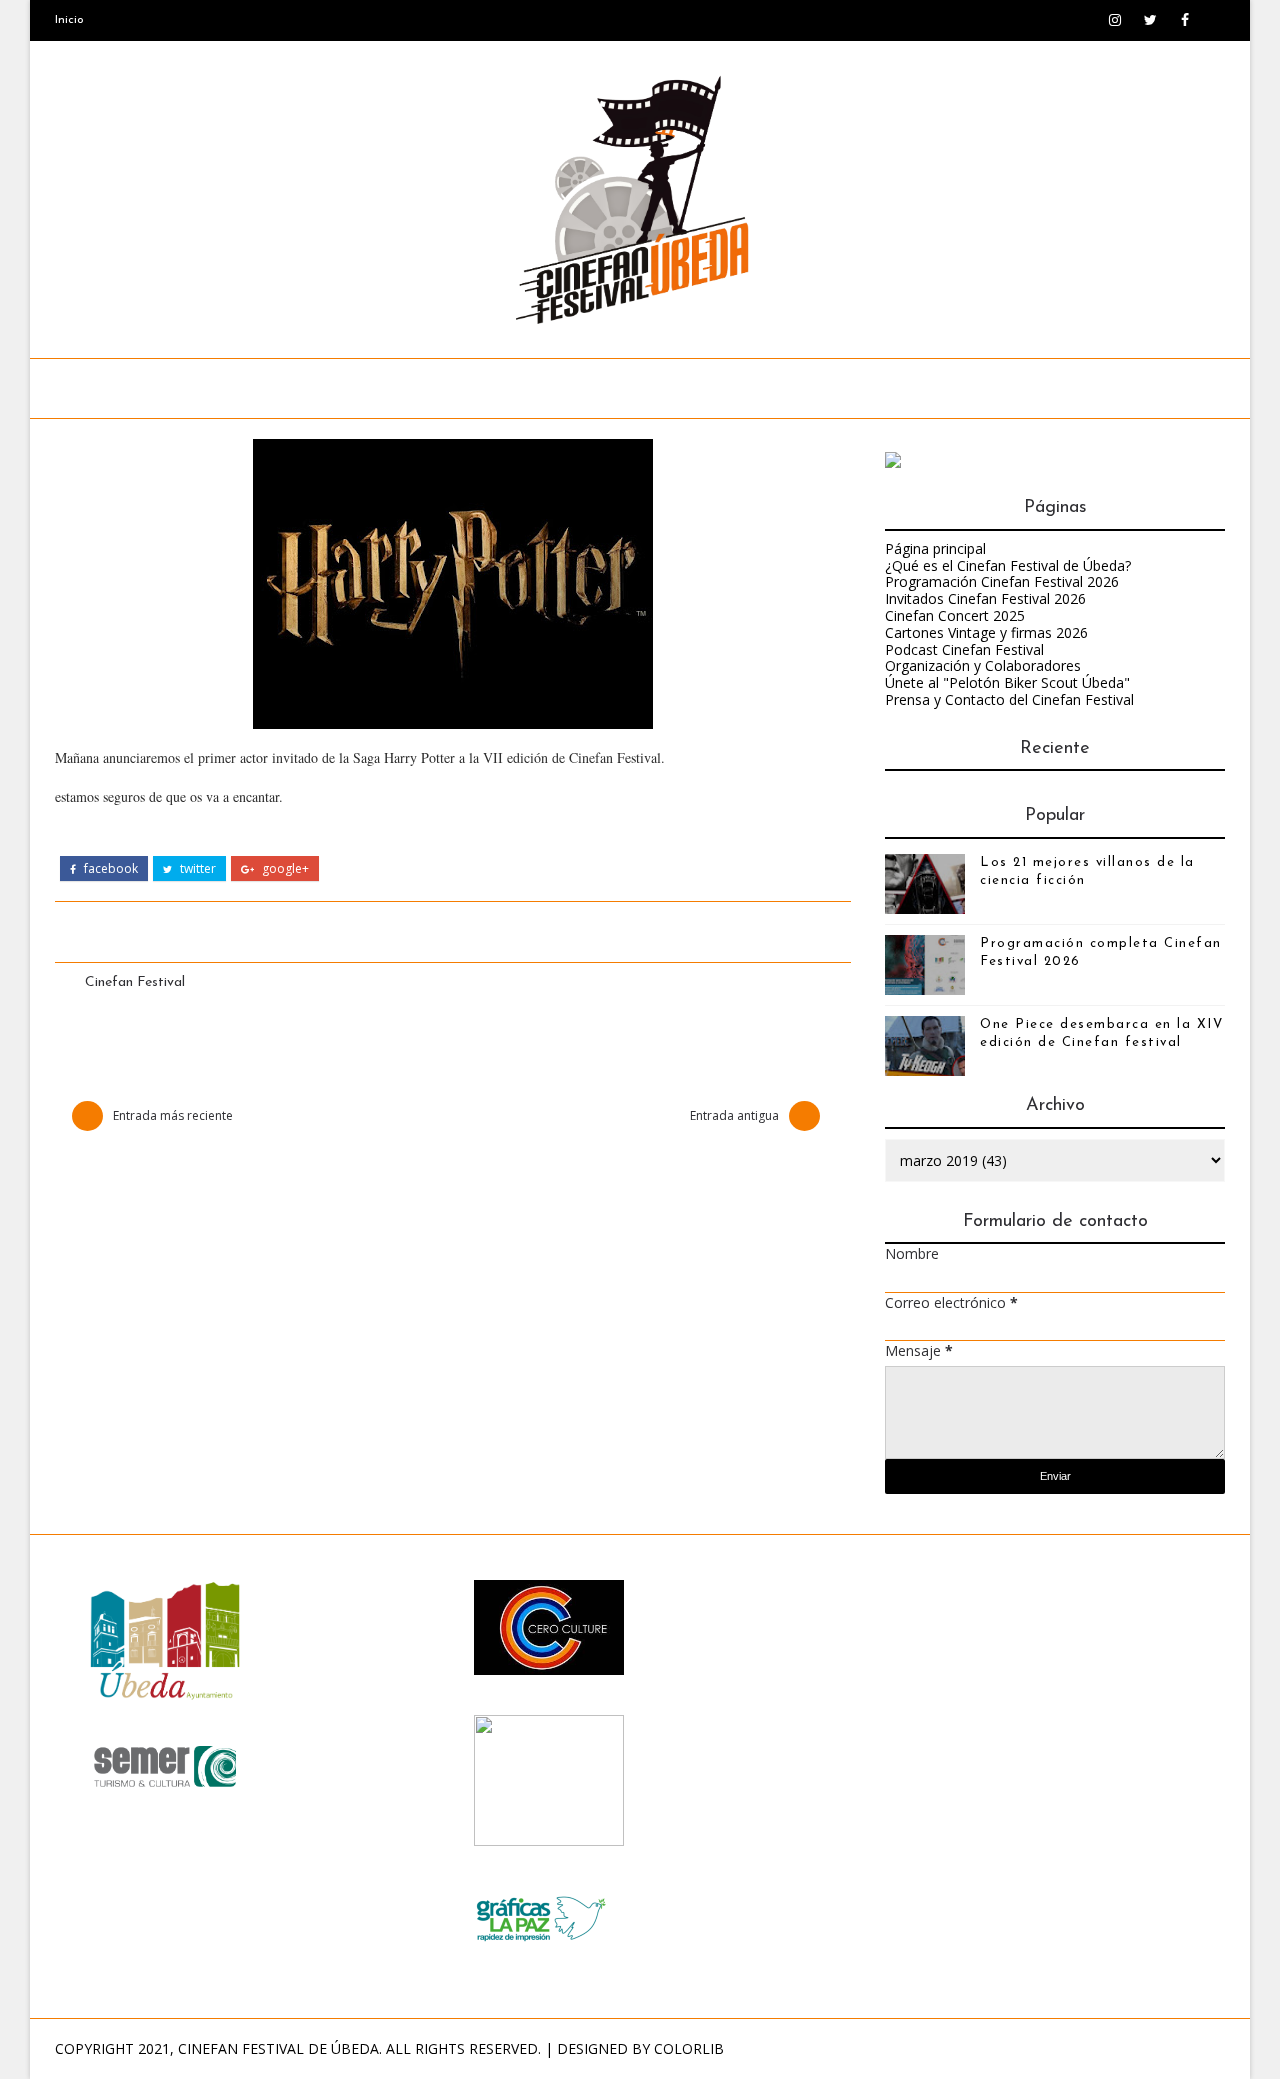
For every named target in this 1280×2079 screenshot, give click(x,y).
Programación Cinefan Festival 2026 (1002, 581)
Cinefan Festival (135, 982)
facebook (109, 869)
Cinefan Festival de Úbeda (278, 2048)
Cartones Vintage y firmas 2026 (986, 632)
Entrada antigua (734, 1115)
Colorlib (689, 2048)
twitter (196, 869)
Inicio (69, 20)
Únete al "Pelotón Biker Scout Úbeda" (1007, 682)
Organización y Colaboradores (983, 665)
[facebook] (1185, 20)
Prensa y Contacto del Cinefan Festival (1009, 699)
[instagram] (1115, 20)
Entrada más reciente (173, 1115)
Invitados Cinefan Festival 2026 (985, 598)
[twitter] (1150, 20)
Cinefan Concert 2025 (955, 615)
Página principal (935, 548)
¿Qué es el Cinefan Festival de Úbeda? (1008, 565)
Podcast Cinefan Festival (964, 649)
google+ (284, 869)
